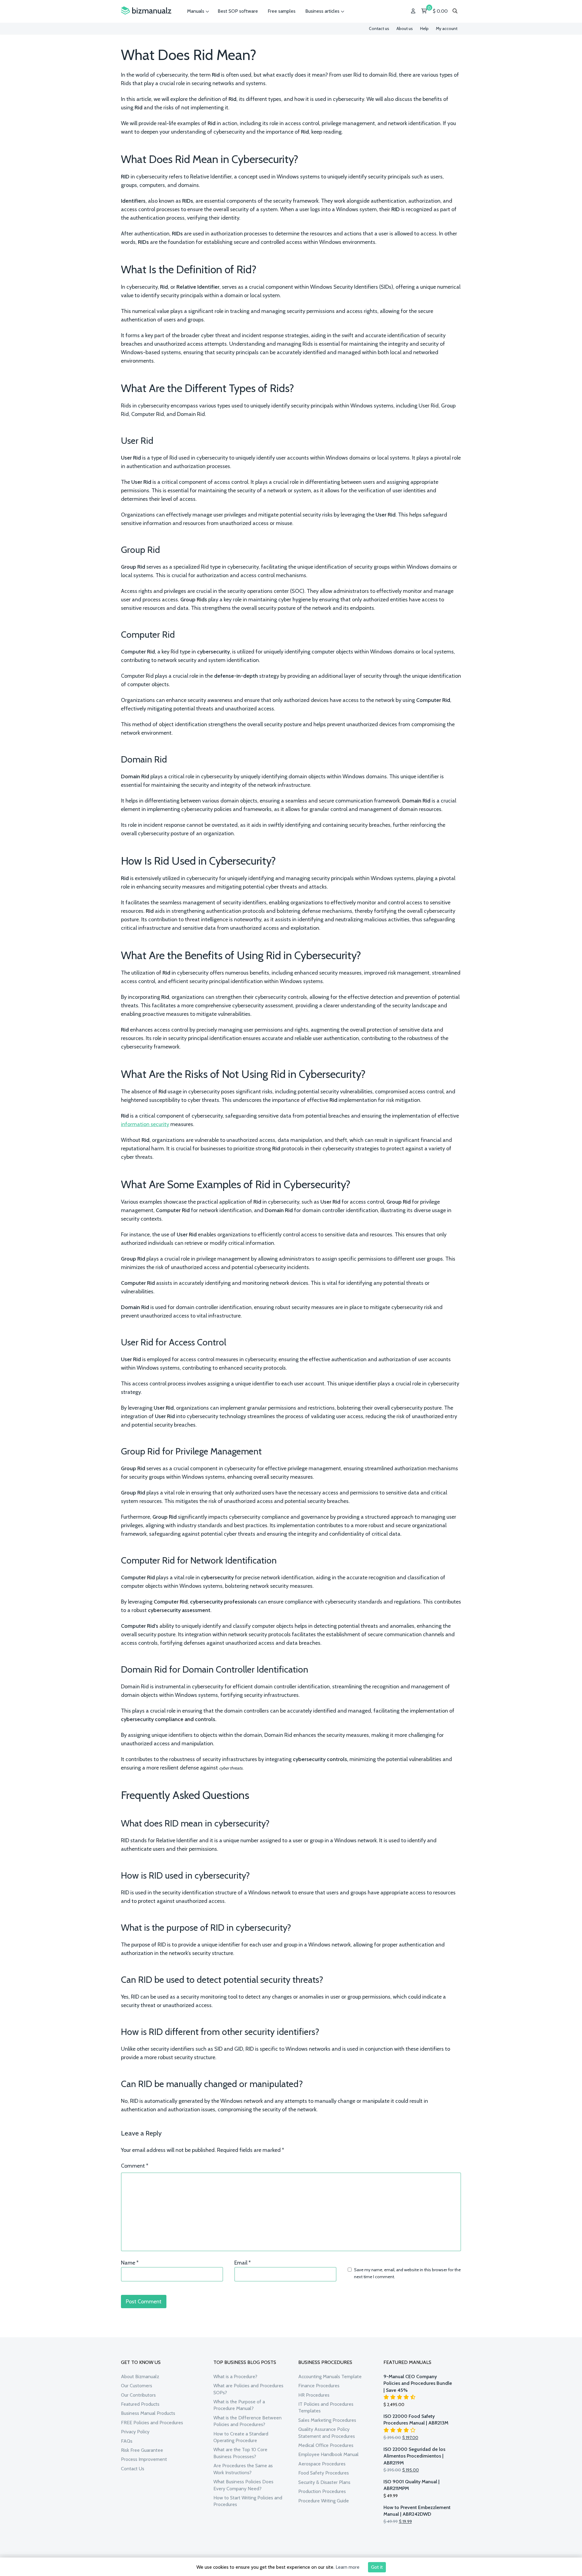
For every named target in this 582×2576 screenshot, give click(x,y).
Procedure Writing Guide (324, 2501)
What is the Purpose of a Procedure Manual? (239, 2405)
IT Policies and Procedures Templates (326, 2407)
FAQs (127, 2441)
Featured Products (140, 2404)
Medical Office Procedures (326, 2445)
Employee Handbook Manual (328, 2454)
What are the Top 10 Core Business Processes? (240, 2453)
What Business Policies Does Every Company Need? (243, 2485)
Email (242, 2263)
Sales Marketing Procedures (327, 2420)
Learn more (348, 2567)
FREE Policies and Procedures (152, 2423)
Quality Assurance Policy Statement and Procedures (327, 2433)
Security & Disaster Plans (324, 2482)
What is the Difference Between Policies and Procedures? (248, 2421)
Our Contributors (138, 2395)
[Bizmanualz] (146, 11)
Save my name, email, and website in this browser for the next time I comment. (407, 2273)
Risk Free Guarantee (142, 2450)
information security (145, 1124)
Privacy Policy (135, 2432)
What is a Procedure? (235, 2377)
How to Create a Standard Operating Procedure (241, 2437)
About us (405, 28)
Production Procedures (322, 2491)
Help (424, 28)
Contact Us (133, 2469)
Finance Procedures (319, 2386)
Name (130, 2263)
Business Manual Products (148, 2413)
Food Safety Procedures (324, 2473)
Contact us (379, 28)
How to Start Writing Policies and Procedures (248, 2501)
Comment (135, 2166)
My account (447, 28)
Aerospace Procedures (322, 2464)
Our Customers (137, 2386)
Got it (377, 2567)
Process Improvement (144, 2459)
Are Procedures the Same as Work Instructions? (243, 2469)
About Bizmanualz (140, 2377)
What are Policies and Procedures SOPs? (248, 2389)
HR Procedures (314, 2395)
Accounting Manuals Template (330, 2377)
